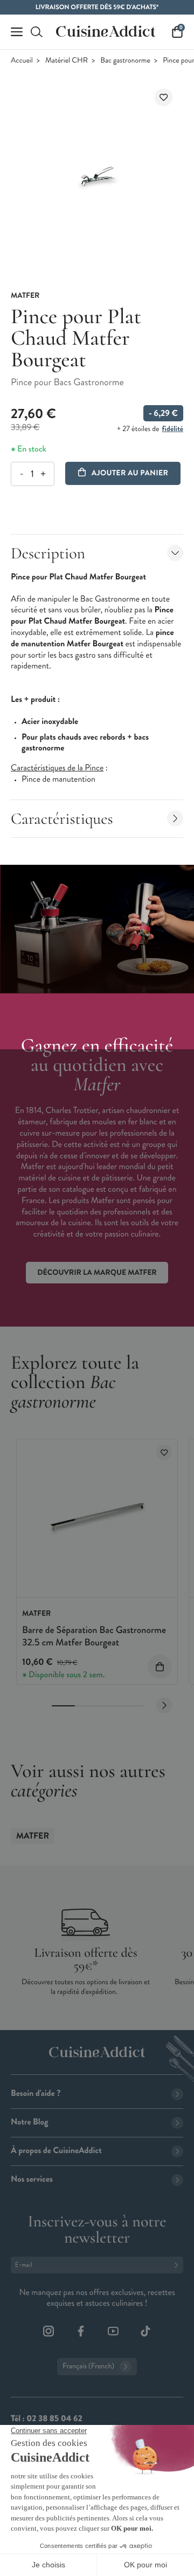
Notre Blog (29, 2122)
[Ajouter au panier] (160, 1667)
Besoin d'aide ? (36, 2093)
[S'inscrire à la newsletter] (178, 2265)
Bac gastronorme (125, 61)
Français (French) (88, 2366)
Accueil (22, 61)
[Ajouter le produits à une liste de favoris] (164, 1453)
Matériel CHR (67, 61)
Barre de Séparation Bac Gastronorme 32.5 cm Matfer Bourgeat (94, 1636)
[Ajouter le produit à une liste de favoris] (164, 97)
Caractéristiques (62, 819)
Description (48, 553)
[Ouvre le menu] (17, 32)
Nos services (32, 2179)
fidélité (173, 429)
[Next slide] (164, 1705)
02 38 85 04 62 (54, 2419)
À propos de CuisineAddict (56, 2151)
